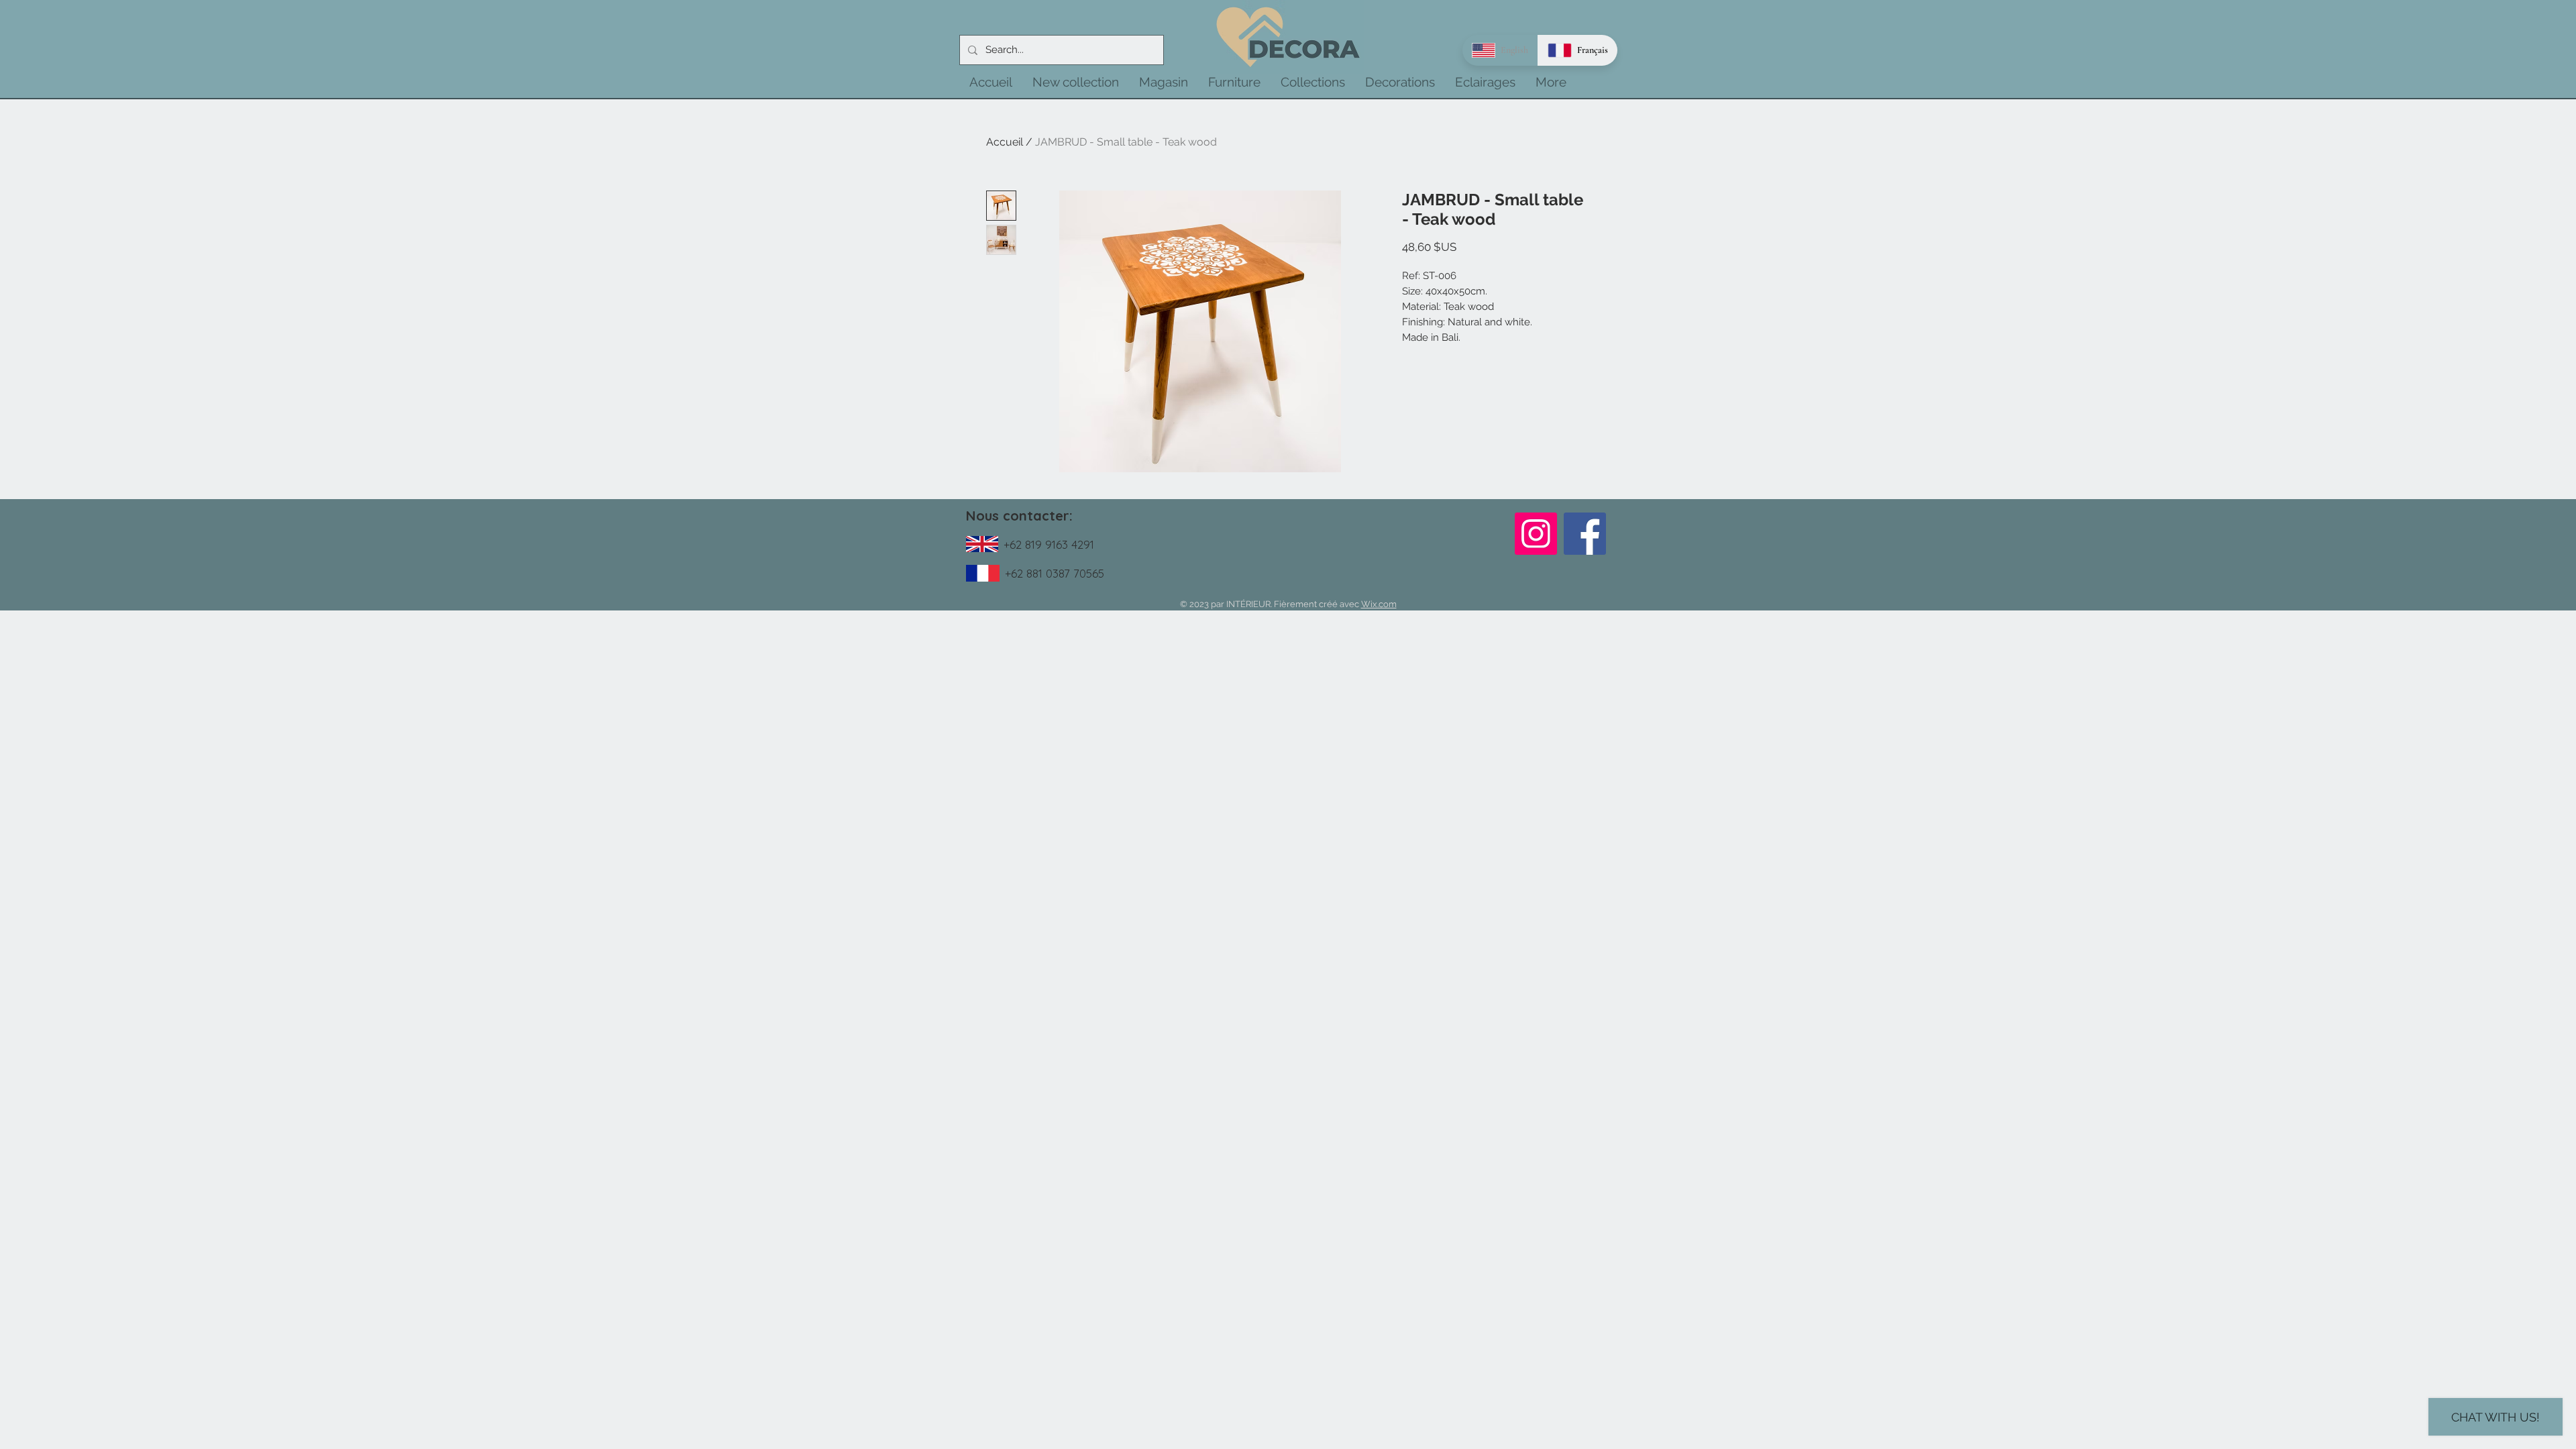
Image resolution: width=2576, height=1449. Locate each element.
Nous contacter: (1019, 516)
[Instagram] (1536, 534)
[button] (1076, 82)
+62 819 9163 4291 (1049, 544)
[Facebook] (1585, 534)
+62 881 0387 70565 (1055, 573)
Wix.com (1379, 604)
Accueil (1005, 142)
